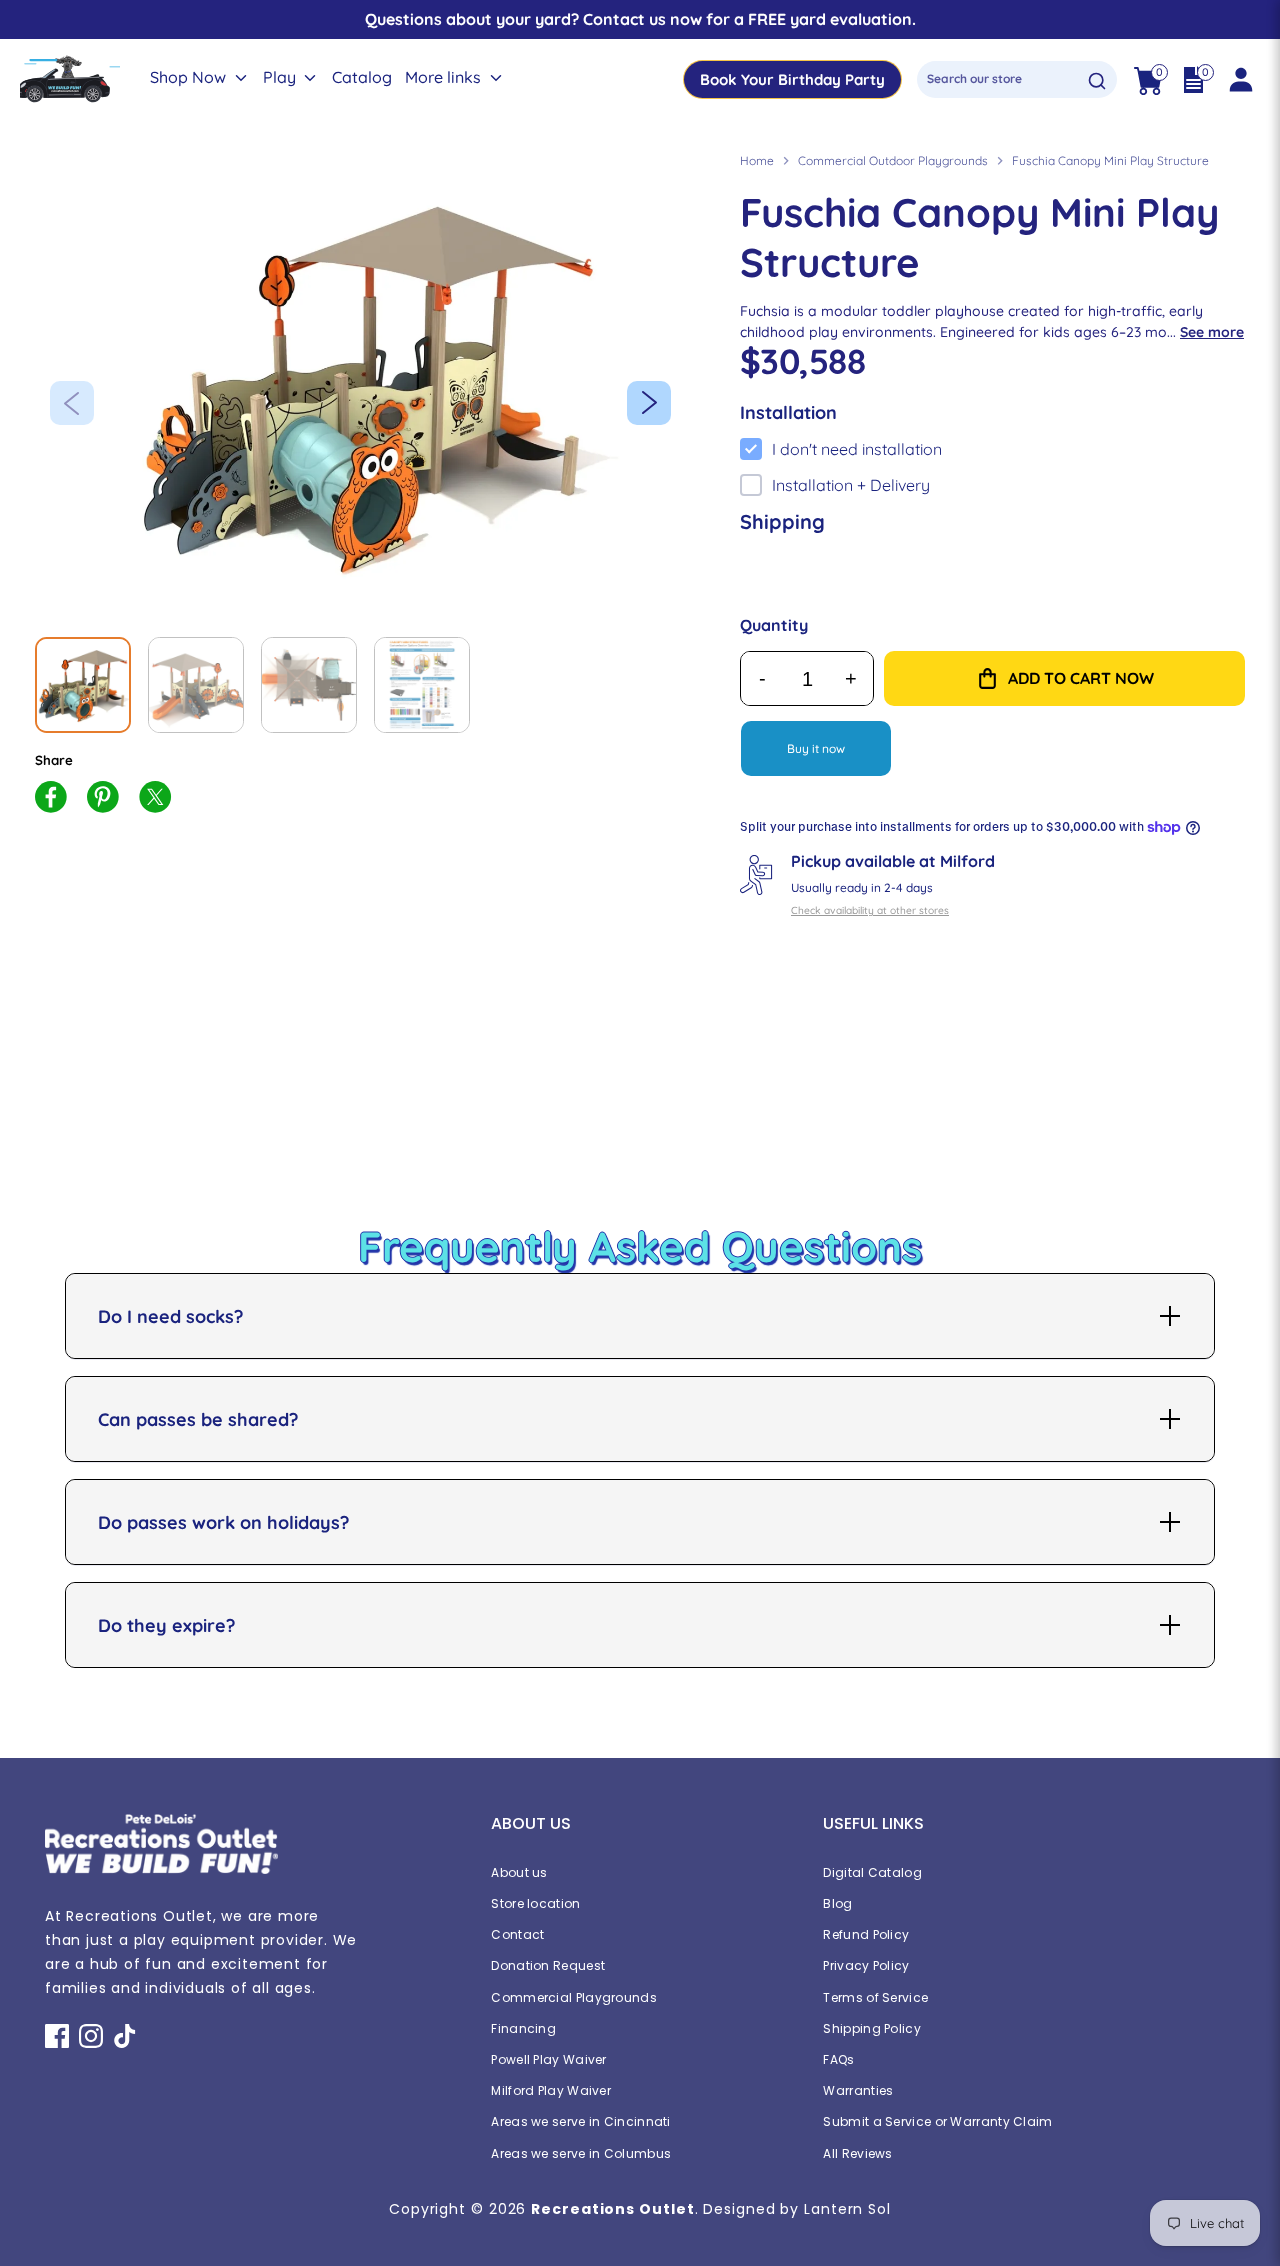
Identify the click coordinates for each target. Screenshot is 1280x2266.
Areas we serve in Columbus (581, 2153)
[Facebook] (57, 2036)
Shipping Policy (872, 2028)
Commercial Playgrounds (574, 1997)
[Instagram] (91, 2036)
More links (445, 77)
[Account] (1240, 80)
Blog (837, 1903)
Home (757, 160)
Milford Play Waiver (551, 2090)
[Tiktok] (125, 2036)
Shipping (782, 521)
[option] (368, 385)
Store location (535, 1903)
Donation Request (548, 1965)
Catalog (362, 77)
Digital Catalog (872, 1872)
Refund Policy (866, 1934)
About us (519, 1872)
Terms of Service (875, 1997)
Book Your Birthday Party (792, 79)
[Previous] (72, 403)
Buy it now (816, 748)
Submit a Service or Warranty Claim (937, 2121)
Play (281, 77)
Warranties (858, 2090)
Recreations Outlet (612, 2209)
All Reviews (857, 2153)
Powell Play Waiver (548, 2059)
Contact (517, 1934)
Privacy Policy (866, 1965)
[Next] (649, 403)
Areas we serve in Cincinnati (580, 2121)
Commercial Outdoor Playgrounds (893, 160)
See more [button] (1212, 332)
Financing (523, 2028)
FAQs (838, 2059)
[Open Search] (1097, 81)
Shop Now (190, 77)
